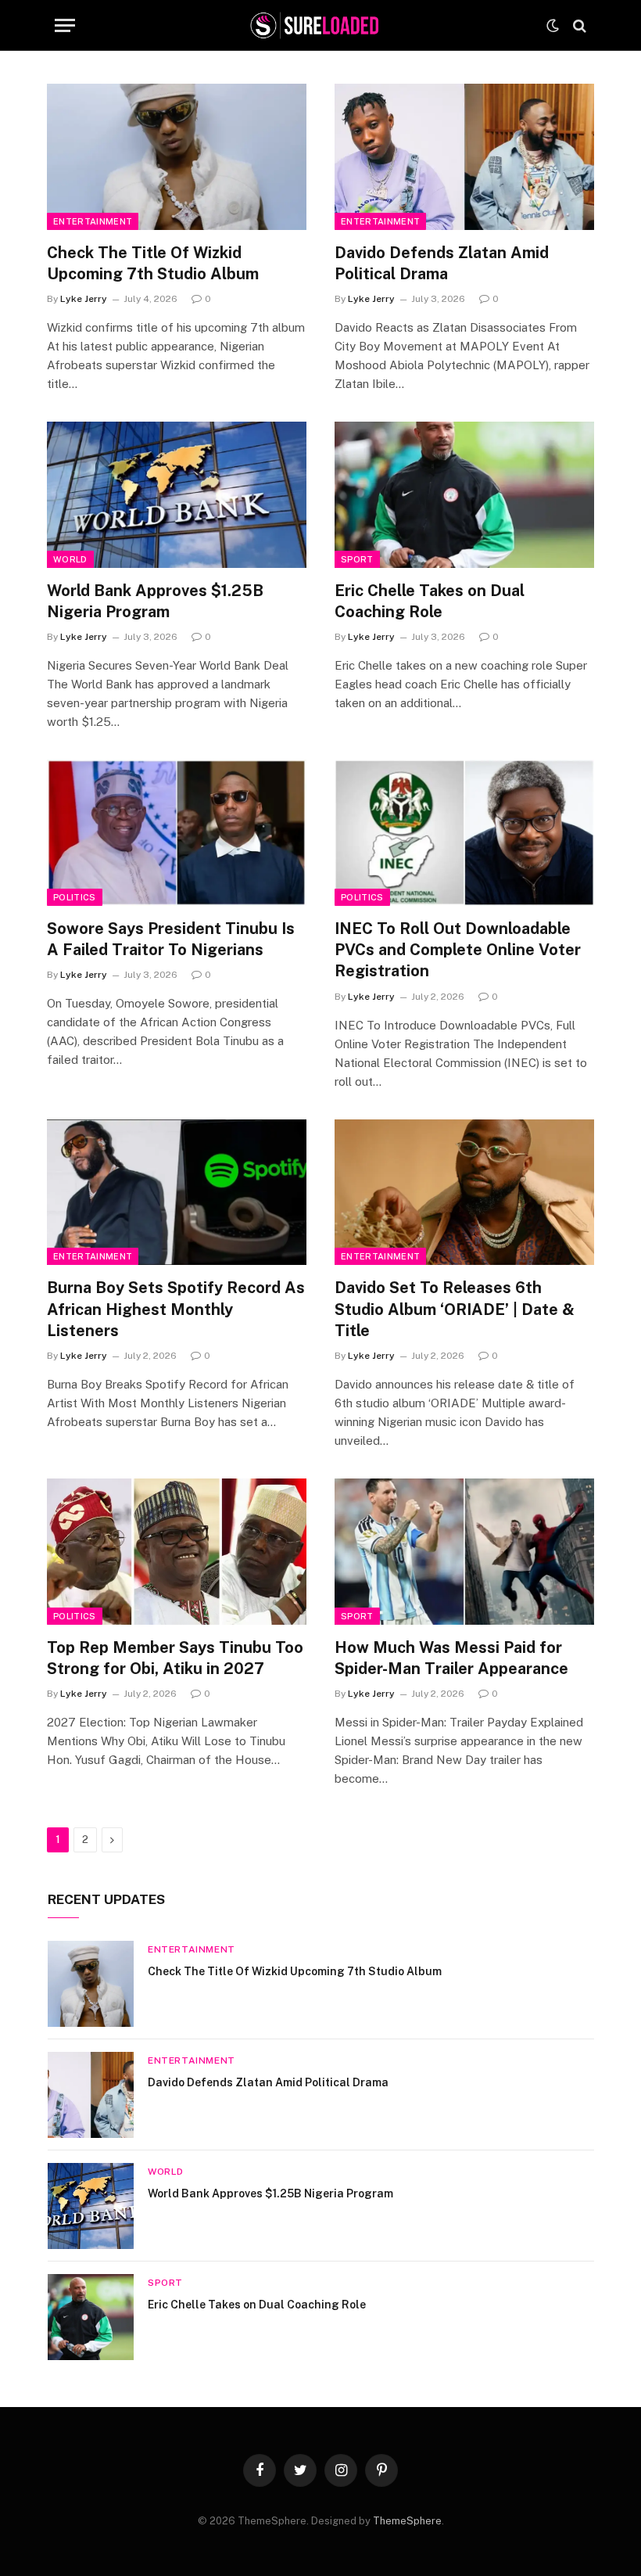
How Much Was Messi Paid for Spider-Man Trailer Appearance (451, 1658)
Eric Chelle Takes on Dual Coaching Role (430, 601)
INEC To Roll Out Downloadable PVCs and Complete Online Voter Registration (458, 950)
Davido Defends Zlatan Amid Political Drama (442, 263)
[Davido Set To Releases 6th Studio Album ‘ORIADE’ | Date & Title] (464, 1193)
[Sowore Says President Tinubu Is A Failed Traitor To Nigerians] (177, 833)
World (70, 559)
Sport (357, 559)
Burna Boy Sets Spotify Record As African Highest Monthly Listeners (176, 1309)
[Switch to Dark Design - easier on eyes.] (553, 26)
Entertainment (93, 221)
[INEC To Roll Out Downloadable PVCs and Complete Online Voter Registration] (464, 833)
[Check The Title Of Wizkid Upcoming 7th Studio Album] (177, 157)
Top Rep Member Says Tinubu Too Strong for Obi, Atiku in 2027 (175, 1658)
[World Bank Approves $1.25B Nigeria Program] (177, 495)
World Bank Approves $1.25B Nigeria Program (155, 601)
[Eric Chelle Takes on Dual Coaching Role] (464, 495)
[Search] (578, 25)
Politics (75, 897)
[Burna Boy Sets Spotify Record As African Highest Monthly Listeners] (177, 1193)
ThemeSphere (407, 2521)
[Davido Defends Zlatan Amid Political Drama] (464, 157)
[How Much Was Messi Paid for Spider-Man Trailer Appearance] (464, 1552)
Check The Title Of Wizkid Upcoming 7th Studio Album (153, 263)
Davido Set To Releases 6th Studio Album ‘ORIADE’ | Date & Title (455, 1309)
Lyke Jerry (84, 299)
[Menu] (65, 25)
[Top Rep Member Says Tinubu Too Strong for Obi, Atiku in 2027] (177, 1552)
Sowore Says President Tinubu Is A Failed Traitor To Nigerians (171, 939)
